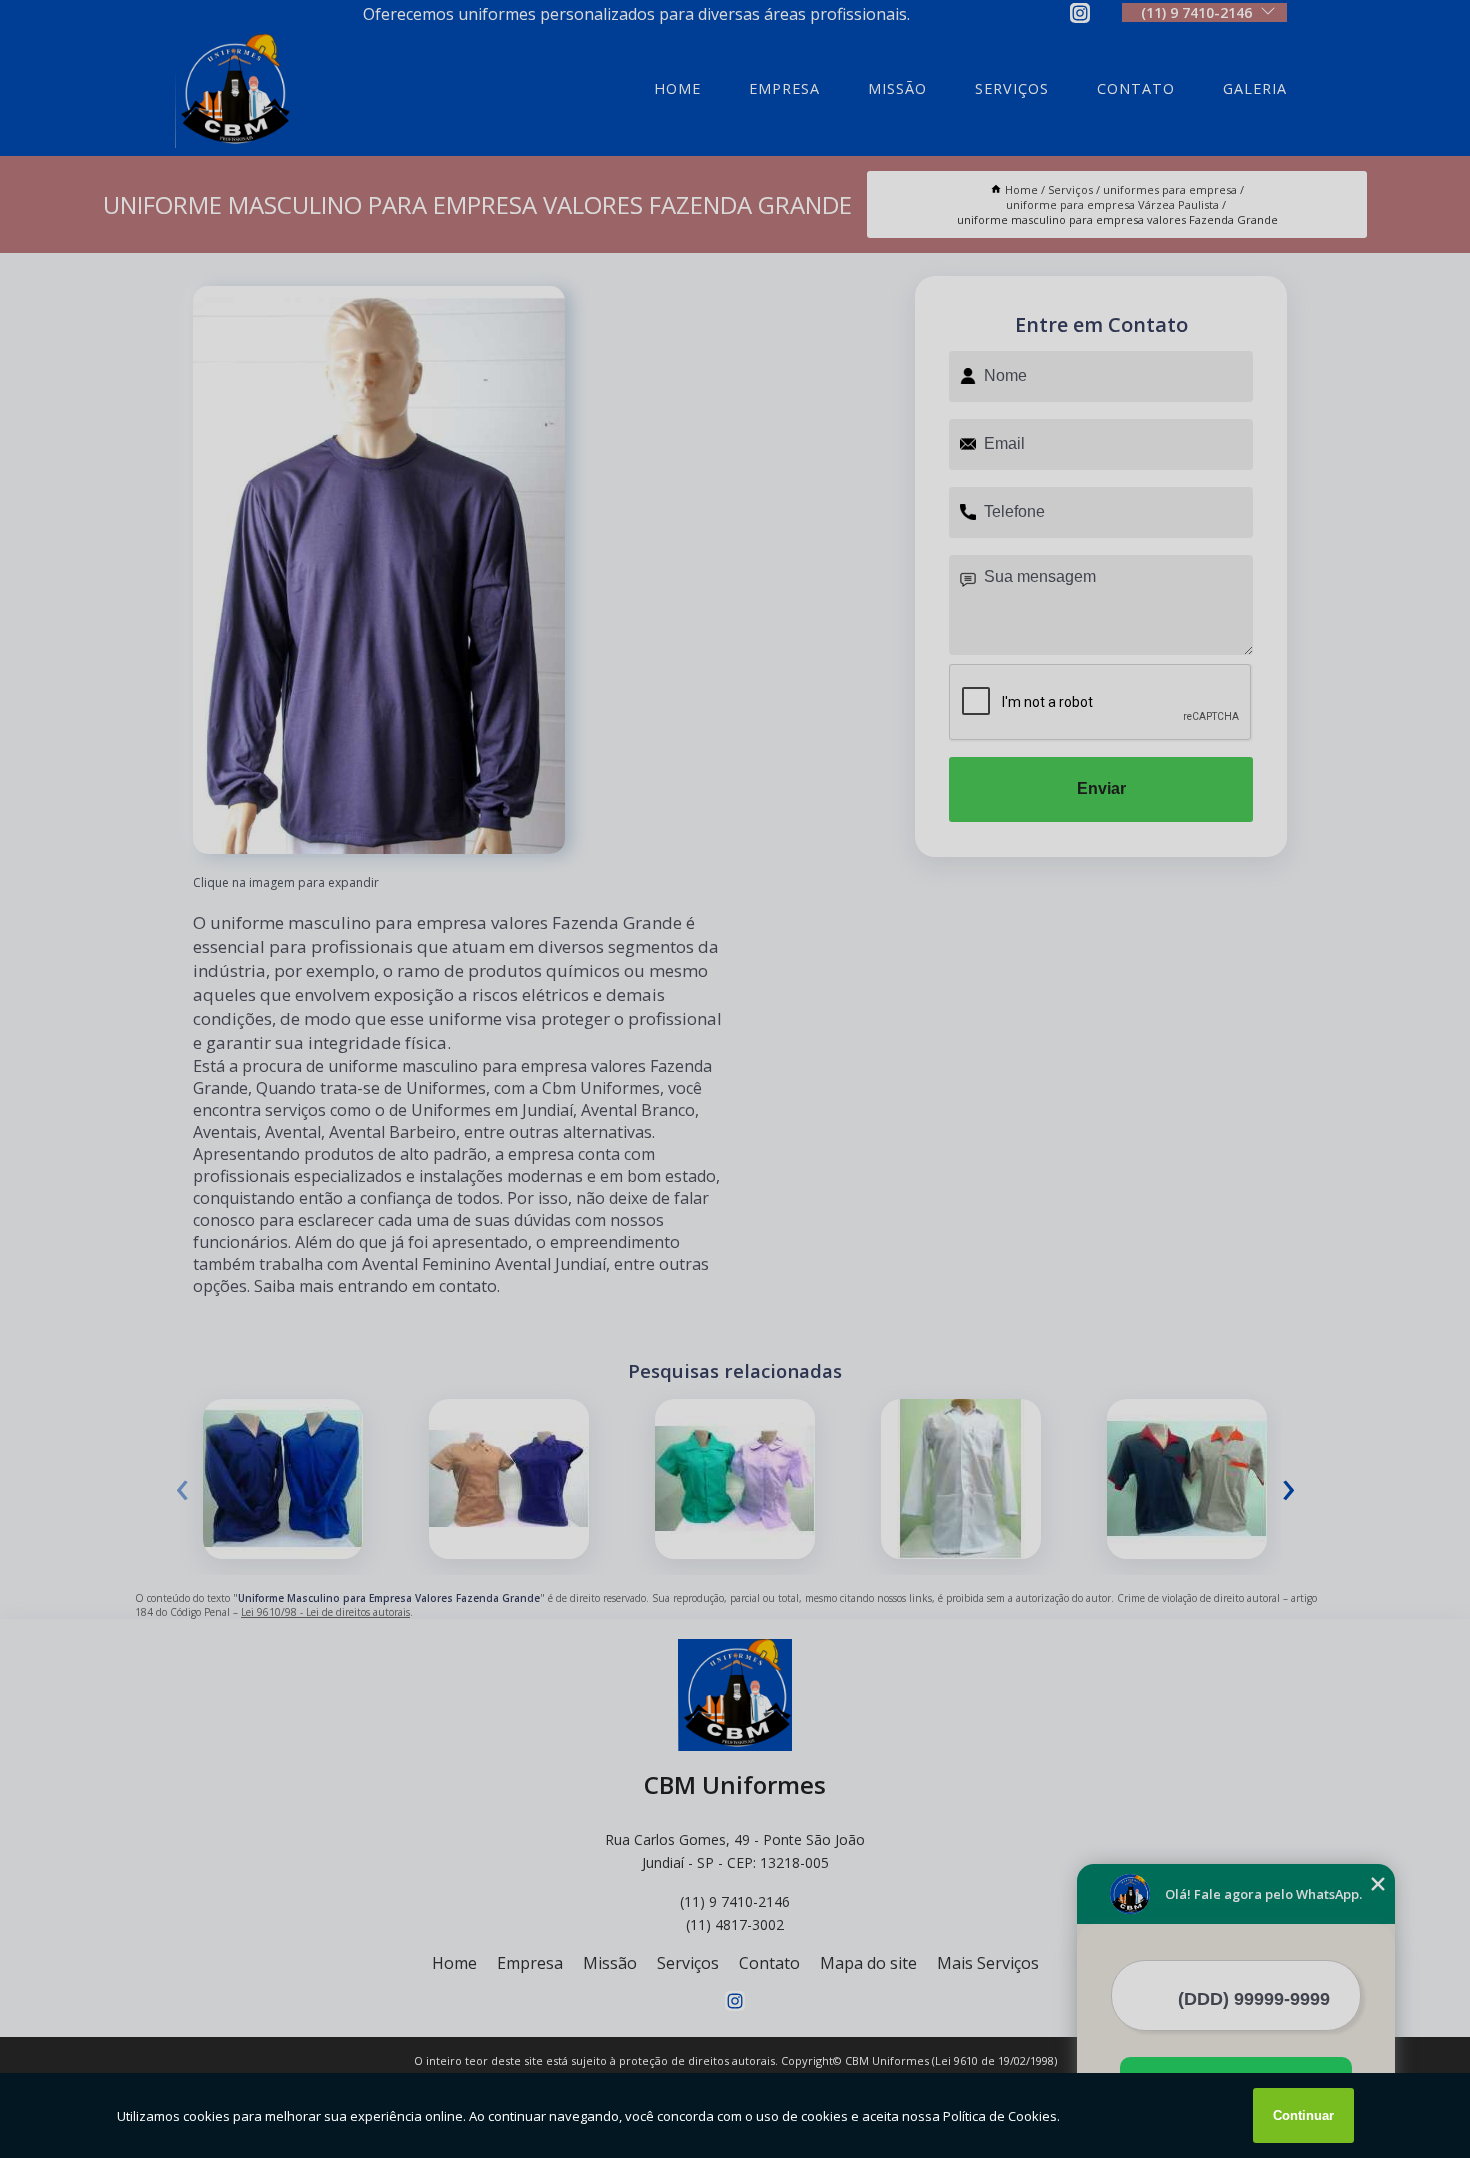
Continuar (1303, 2115)
